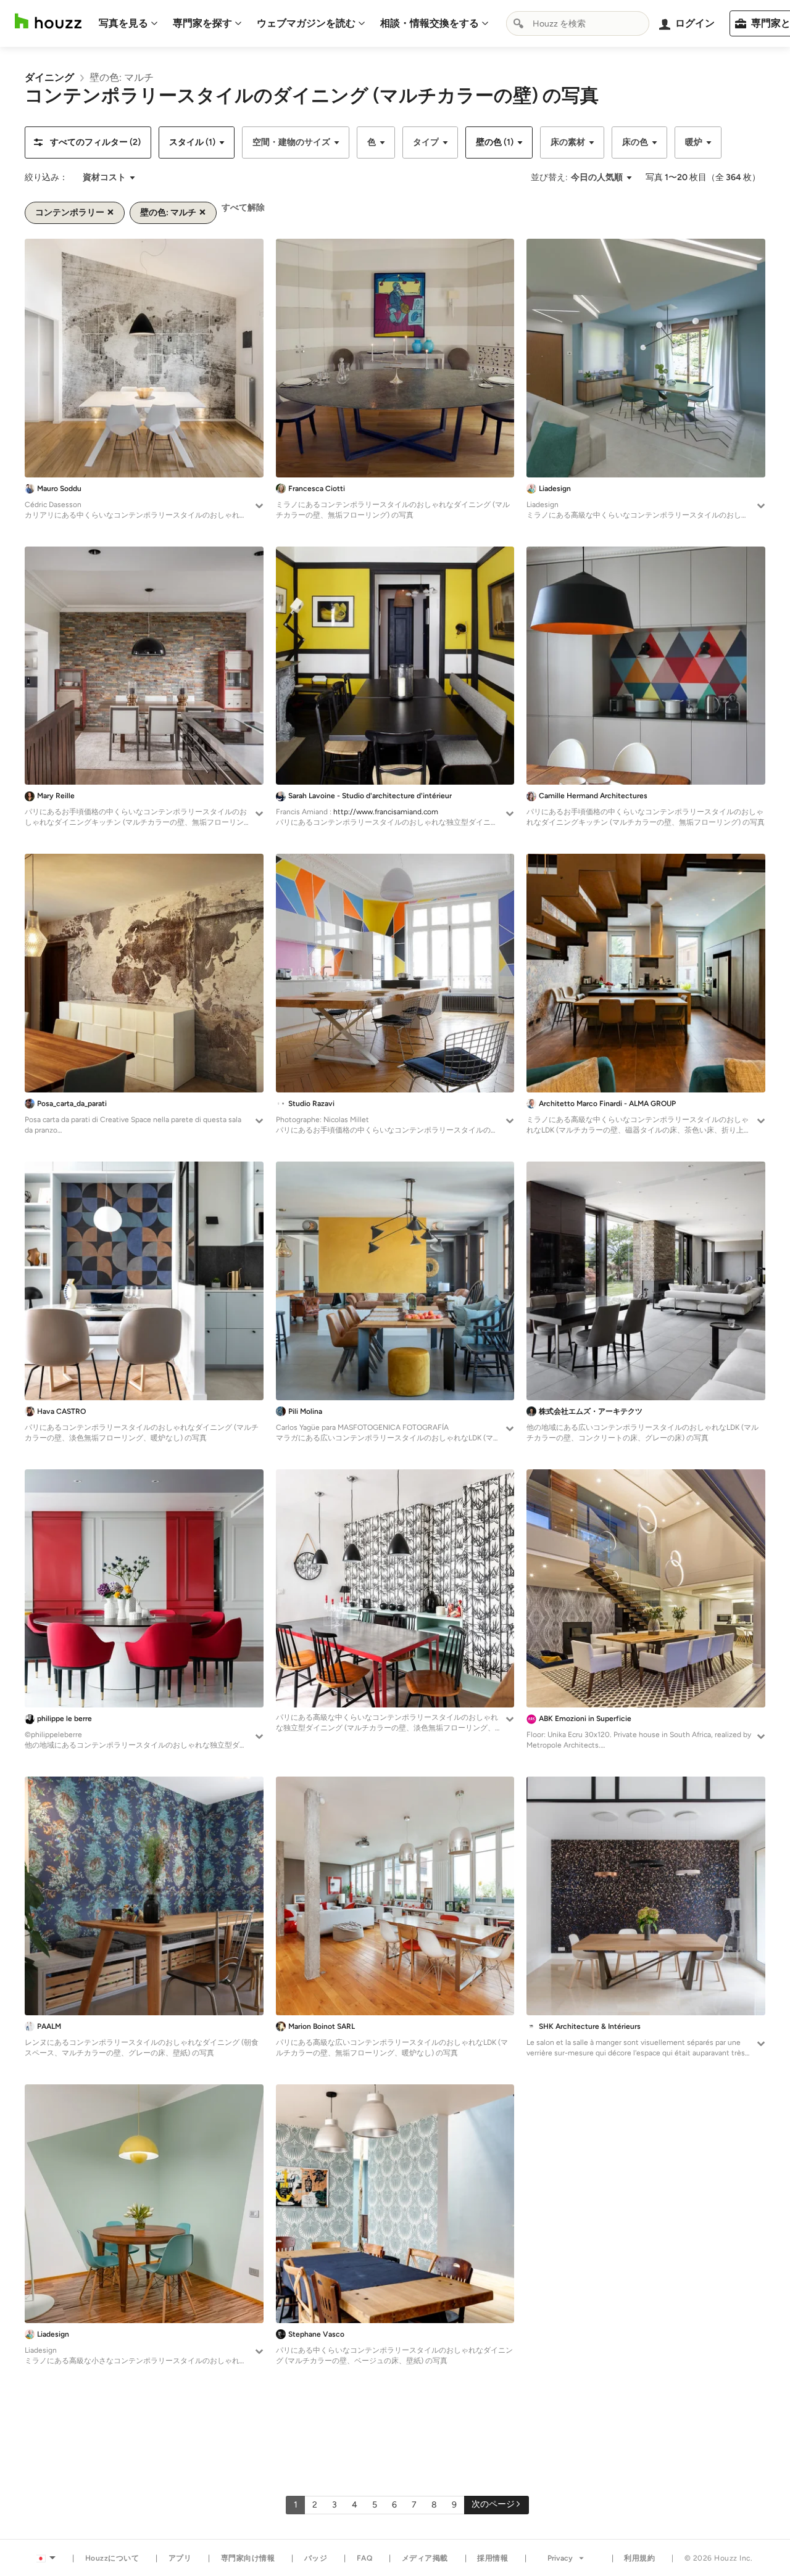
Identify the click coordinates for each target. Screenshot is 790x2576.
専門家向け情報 (248, 2558)
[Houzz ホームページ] (48, 21)
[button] (88, 142)
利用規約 (639, 2558)
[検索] (518, 23)
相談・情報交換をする (430, 23)
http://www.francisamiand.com (386, 812)
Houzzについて (112, 2558)
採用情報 (493, 2558)
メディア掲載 (425, 2558)
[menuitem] (128, 23)
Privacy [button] (560, 2558)
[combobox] (578, 23)
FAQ (365, 2558)
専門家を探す (202, 23)
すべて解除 (243, 208)
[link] (49, 77)
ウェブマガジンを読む (306, 23)
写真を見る (123, 23)
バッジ (316, 2558)
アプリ (180, 2558)
